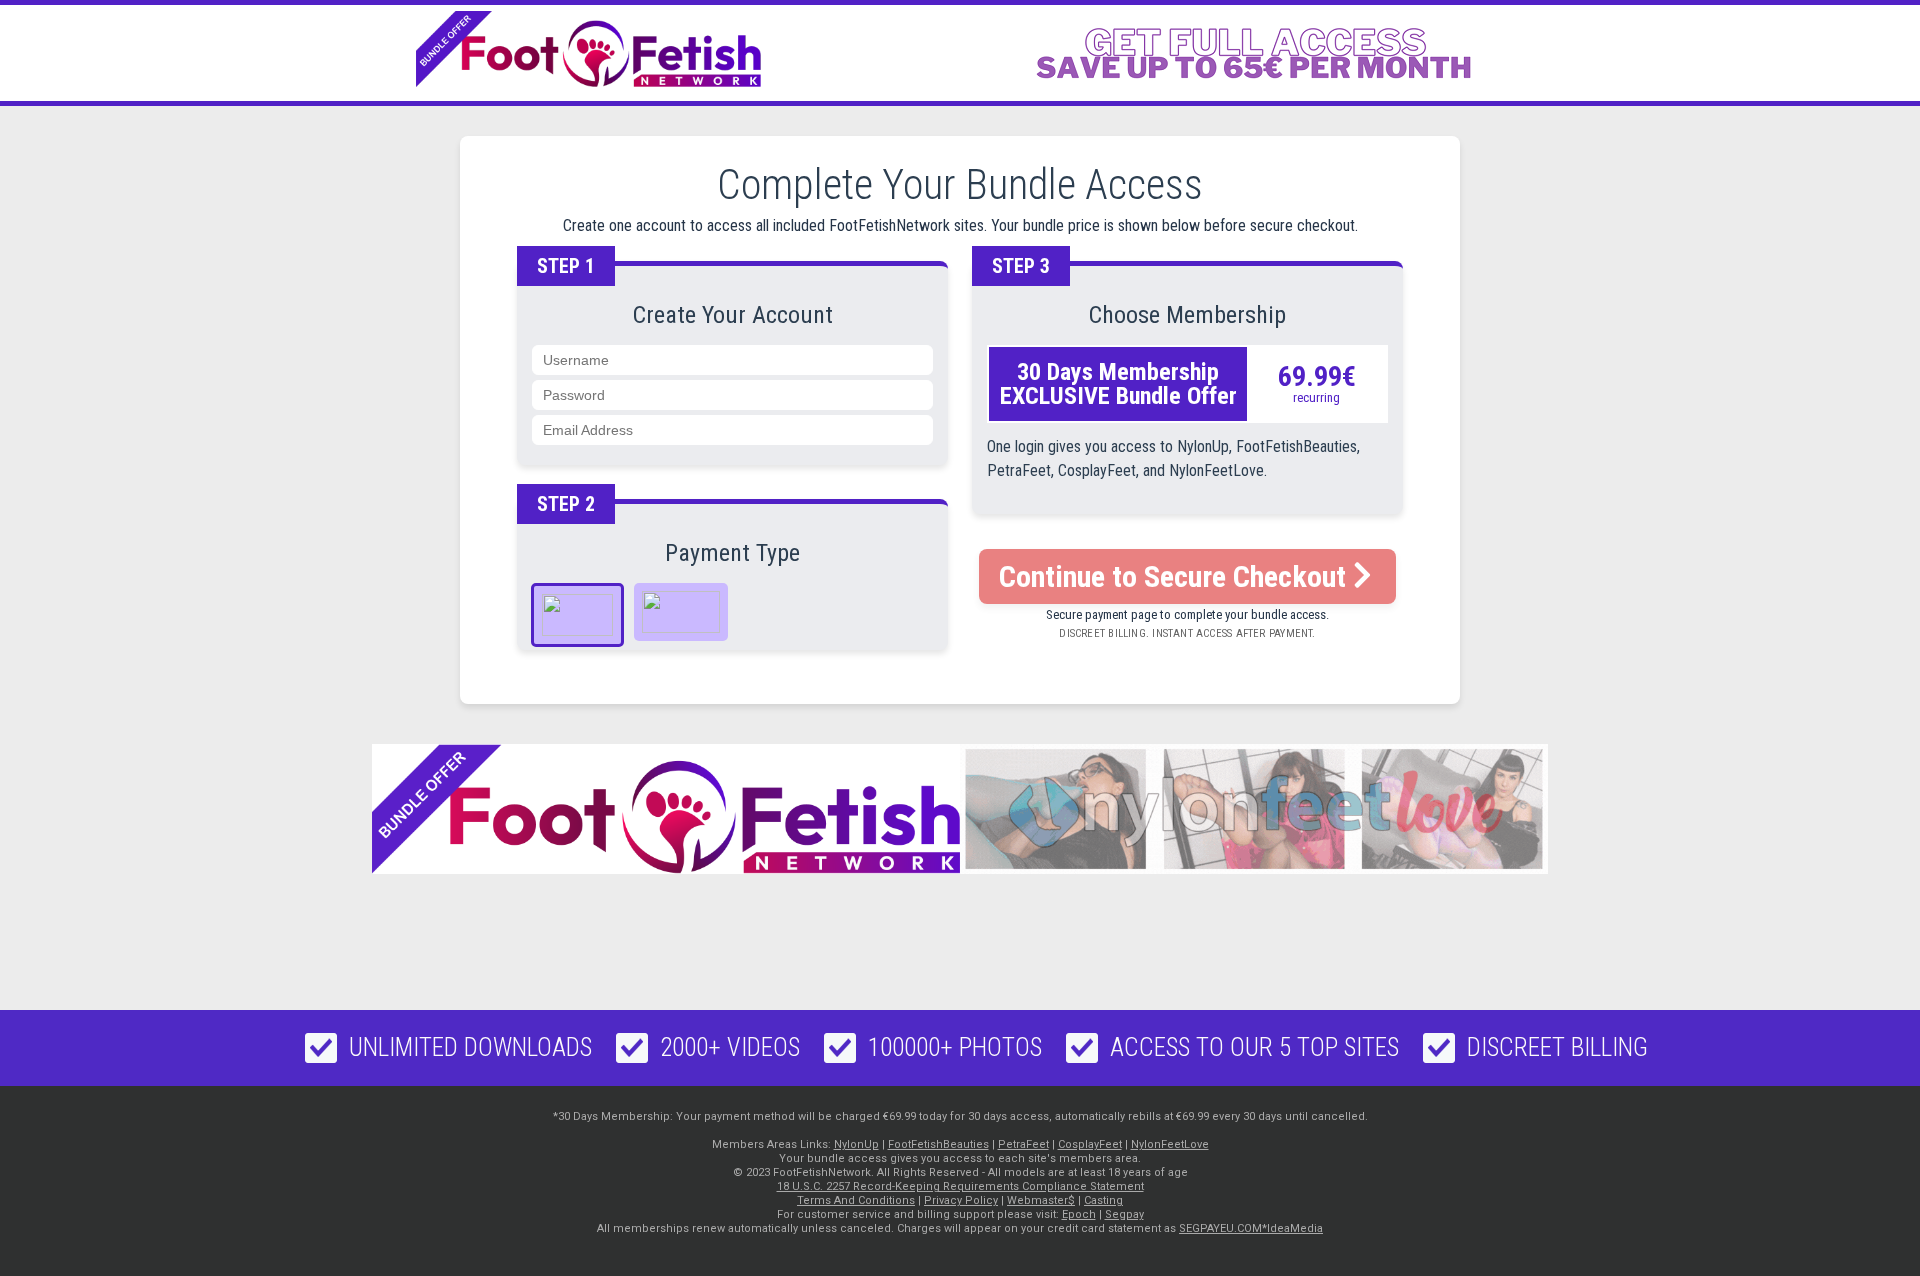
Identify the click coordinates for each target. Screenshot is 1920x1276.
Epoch (1079, 1214)
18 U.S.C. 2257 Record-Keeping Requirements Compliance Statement (960, 1186)
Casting (1103, 1200)
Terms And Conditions (856, 1200)
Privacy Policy (961, 1200)
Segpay (1124, 1214)
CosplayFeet (1090, 1144)
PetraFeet (1023, 1144)
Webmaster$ (1041, 1200)
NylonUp (856, 1144)
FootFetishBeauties (938, 1144)
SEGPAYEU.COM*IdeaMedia (1251, 1228)
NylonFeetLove (1170, 1144)
